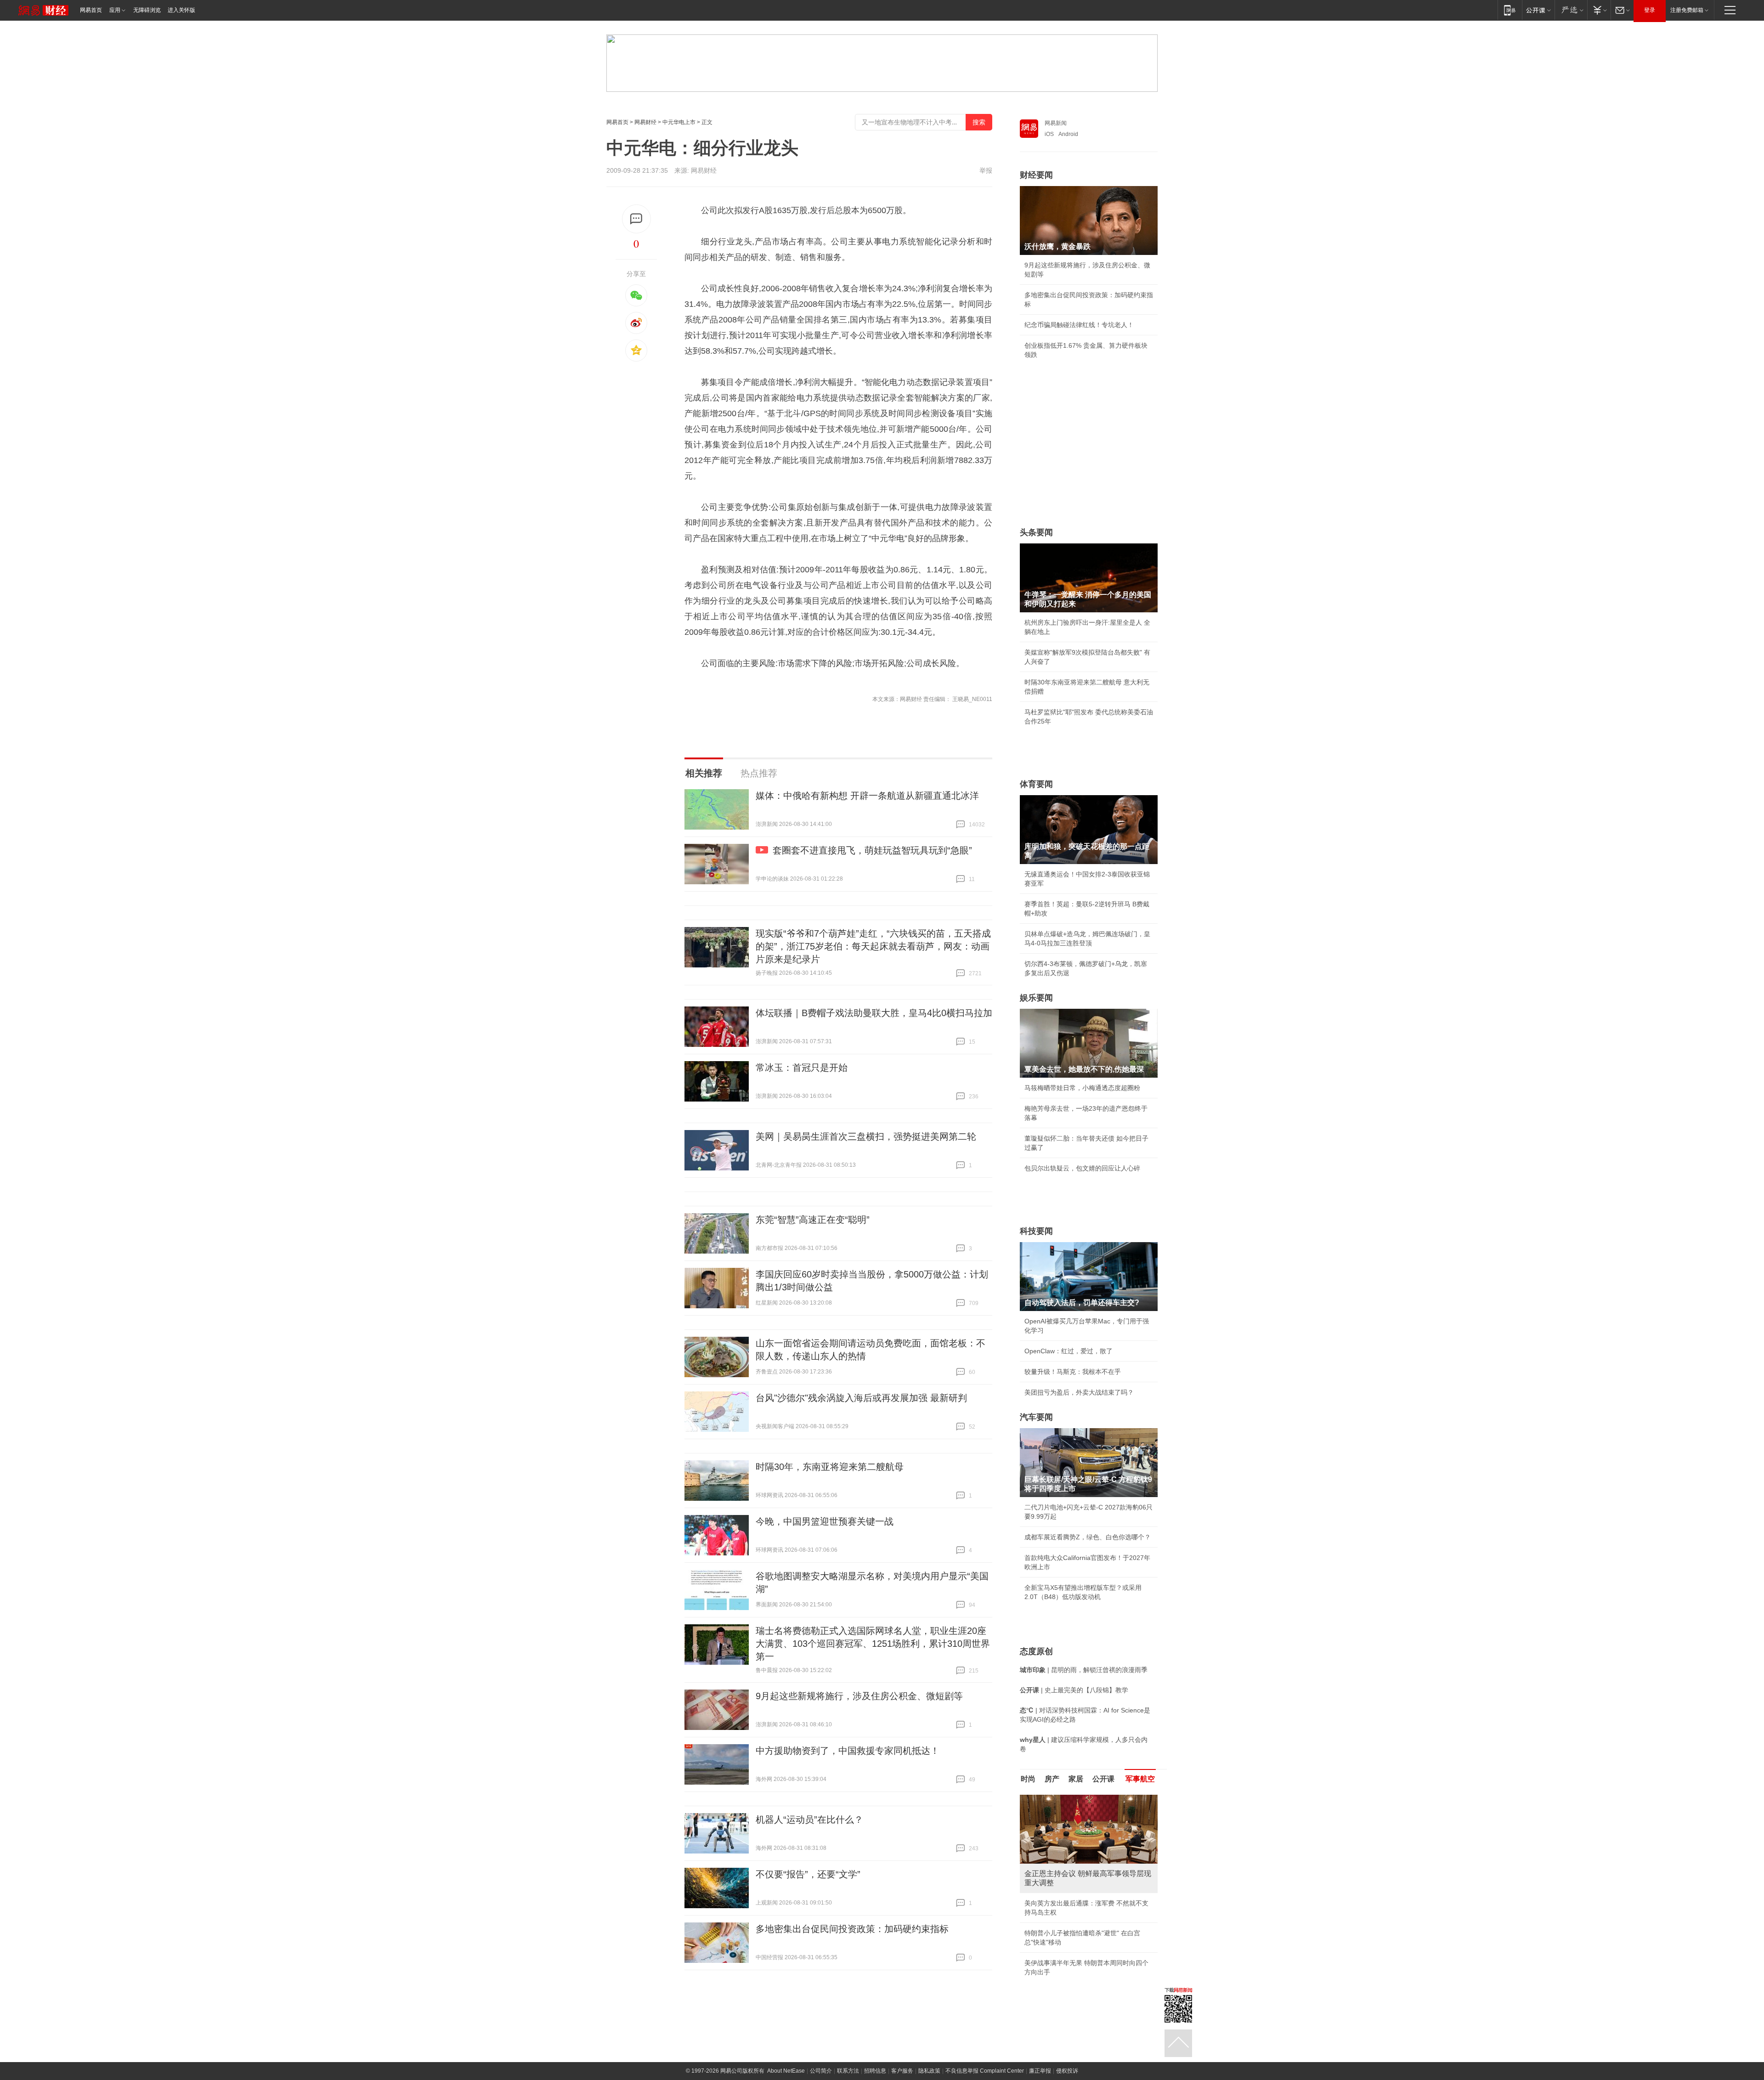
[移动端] (1510, 10)
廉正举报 (1040, 2071)
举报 (986, 170)
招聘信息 (875, 2071)
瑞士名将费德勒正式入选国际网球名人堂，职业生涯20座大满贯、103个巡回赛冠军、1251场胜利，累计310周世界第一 (873, 1644)
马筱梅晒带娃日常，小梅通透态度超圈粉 (1082, 1088)
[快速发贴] (636, 219)
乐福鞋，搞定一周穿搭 (1057, 1903)
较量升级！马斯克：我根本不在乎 (1073, 1372)
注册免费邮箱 (1687, 10)
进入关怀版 (181, 10)
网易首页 (91, 10)
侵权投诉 (1067, 2071)
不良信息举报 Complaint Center (985, 2071)
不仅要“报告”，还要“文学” (808, 1874)
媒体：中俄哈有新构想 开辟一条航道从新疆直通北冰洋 (867, 796)
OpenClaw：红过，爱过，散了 (1069, 1351)
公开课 (1103, 1779)
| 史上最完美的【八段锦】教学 (1074, 1690)
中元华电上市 (679, 122)
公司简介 (821, 2071)
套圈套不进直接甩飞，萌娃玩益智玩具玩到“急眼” (872, 850)
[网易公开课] (1538, 10)
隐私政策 (929, 2071)
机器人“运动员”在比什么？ (809, 1820)
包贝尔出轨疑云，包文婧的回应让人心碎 (1082, 1168)
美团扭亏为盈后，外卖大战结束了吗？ (1079, 1392)
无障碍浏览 (147, 10)
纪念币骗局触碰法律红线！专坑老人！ (1079, 325)
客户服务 (902, 2071)
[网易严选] (1571, 10)
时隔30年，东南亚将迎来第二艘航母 (830, 1467)
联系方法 (848, 2071)
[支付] (1599, 10)
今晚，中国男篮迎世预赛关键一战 (825, 1521)
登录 (1650, 10)
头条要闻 (1036, 532)
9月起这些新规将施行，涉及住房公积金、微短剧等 (859, 1696)
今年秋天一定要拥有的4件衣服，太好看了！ (1087, 1924)
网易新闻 (1056, 123)
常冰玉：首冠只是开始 (802, 1068)
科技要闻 (1036, 1231)
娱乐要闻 (1036, 998)
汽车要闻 (1036, 1417)
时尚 (1028, 1779)
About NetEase (786, 2071)
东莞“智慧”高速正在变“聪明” (813, 1220)
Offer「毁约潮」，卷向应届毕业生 (1074, 1944)
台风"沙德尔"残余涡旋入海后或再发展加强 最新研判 (861, 1398)
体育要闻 (1036, 784)
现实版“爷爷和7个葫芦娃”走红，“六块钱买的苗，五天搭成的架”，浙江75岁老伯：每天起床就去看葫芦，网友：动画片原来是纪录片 (873, 946)
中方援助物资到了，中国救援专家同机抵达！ (848, 1751)
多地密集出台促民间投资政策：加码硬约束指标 (852, 1929)
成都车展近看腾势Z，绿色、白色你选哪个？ (1088, 1537)
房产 (1052, 1779)
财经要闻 (1036, 175)
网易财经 (645, 122)
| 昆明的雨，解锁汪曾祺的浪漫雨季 (1084, 1670)
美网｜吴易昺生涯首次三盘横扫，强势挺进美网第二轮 (866, 1136)
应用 (115, 10)
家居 (1076, 1779)
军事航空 (1140, 1779)
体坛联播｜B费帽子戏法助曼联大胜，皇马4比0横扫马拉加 (874, 1013)
